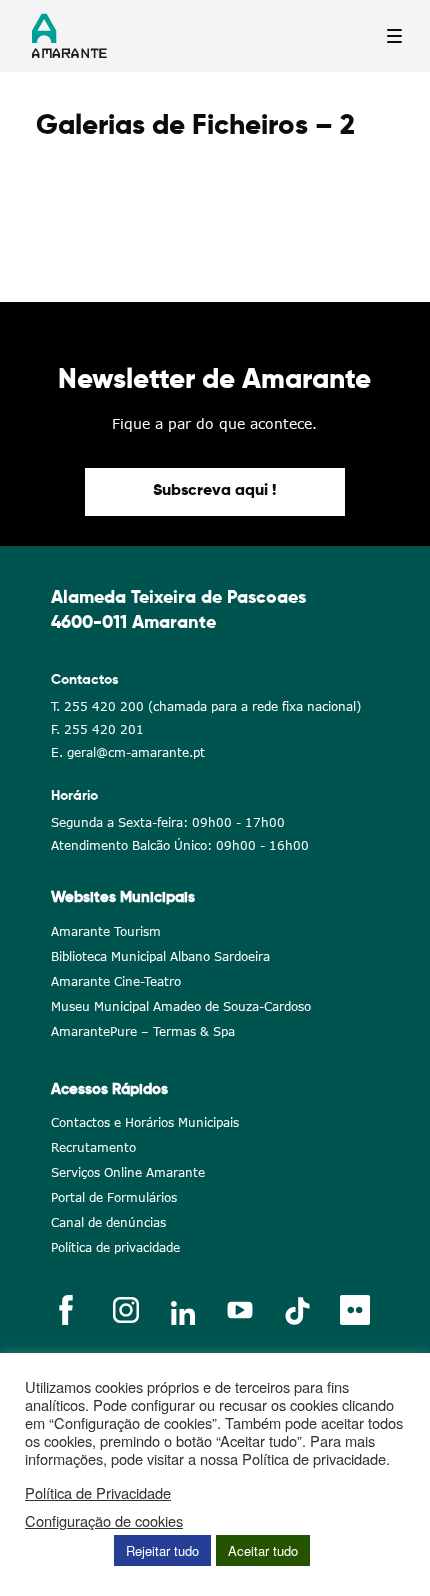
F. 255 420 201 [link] (97, 729)
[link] (215, 492)
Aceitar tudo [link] (263, 1550)
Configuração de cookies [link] (104, 1521)
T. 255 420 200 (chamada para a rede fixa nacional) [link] (206, 706)
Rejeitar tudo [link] (162, 1550)
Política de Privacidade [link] (98, 1493)
